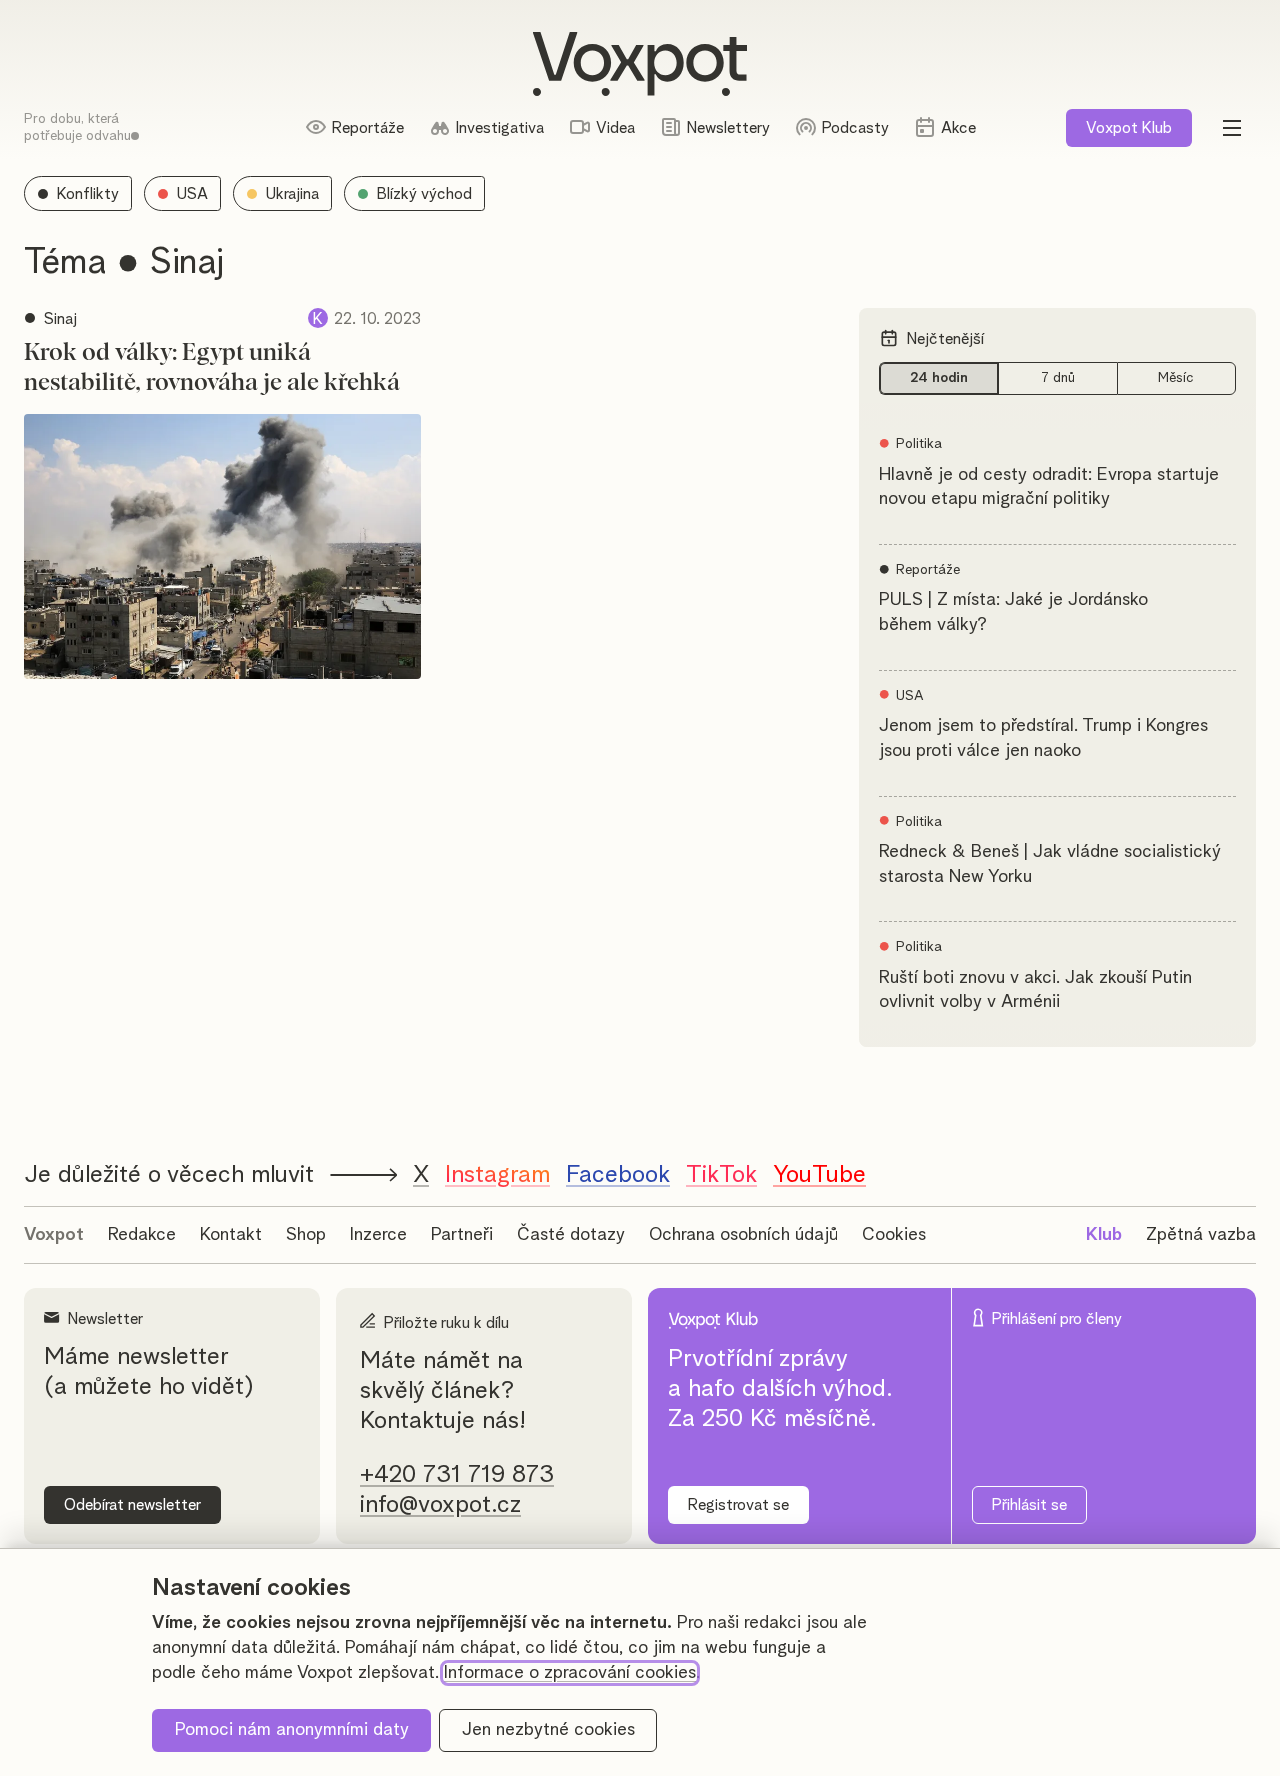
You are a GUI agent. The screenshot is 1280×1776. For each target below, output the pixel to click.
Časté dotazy (571, 1235)
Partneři (462, 1235)
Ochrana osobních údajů (743, 1235)
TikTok (721, 1175)
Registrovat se (738, 1505)
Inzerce (378, 1235)
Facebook (618, 1175)
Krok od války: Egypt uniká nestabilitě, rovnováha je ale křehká (212, 368)
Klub (1129, 128)
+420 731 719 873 (457, 1475)
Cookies (894, 1235)
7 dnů (1058, 378)
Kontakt (231, 1235)
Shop (306, 1235)
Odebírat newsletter (132, 1505)
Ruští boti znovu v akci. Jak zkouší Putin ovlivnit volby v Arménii (1035, 990)
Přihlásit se (1029, 1505)
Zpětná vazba (1201, 1235)
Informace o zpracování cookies (570, 1673)
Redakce (142, 1235)
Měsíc (1176, 378)
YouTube (819, 1175)
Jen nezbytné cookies (548, 1730)
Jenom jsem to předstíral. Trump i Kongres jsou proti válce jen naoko (1043, 738)
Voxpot (54, 1235)
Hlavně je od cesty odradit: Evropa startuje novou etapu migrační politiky (1049, 487)
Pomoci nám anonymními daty (292, 1730)
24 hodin (939, 378)
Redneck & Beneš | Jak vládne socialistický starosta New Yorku (1050, 864)
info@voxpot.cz (440, 1505)
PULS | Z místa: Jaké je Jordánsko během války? (1013, 612)
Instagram (497, 1175)
